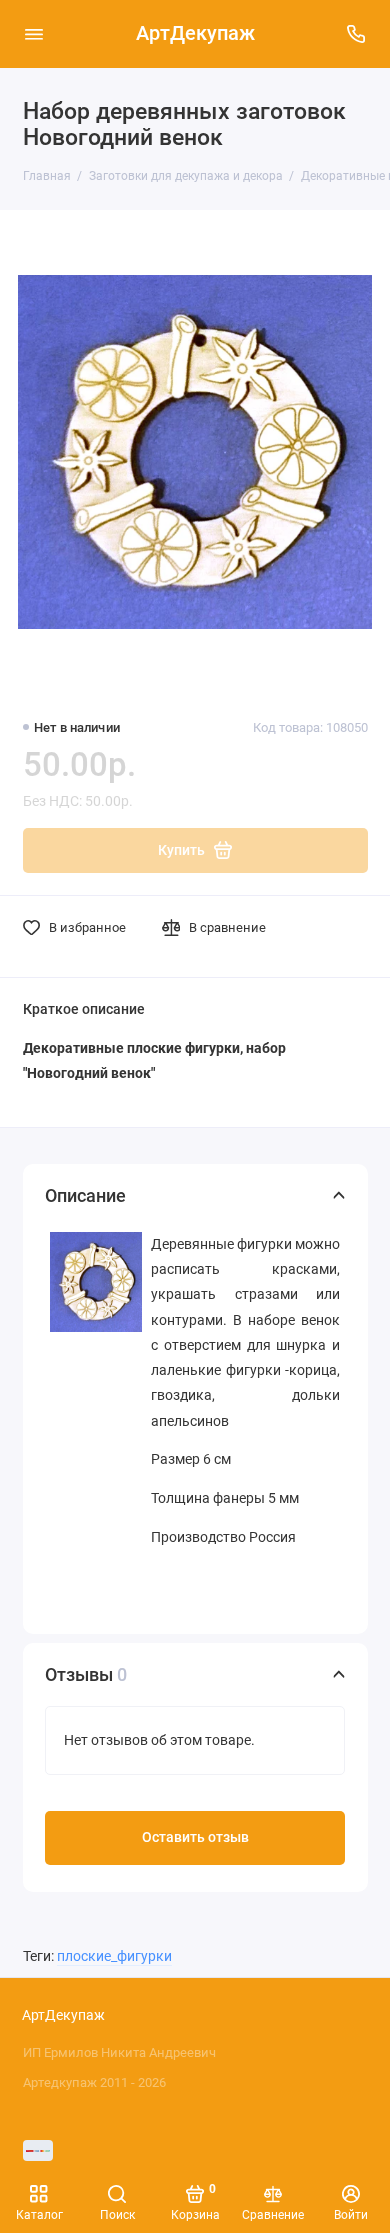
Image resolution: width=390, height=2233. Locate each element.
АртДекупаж (195, 33)
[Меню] (34, 34)
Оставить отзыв (195, 1837)
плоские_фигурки (114, 1956)
